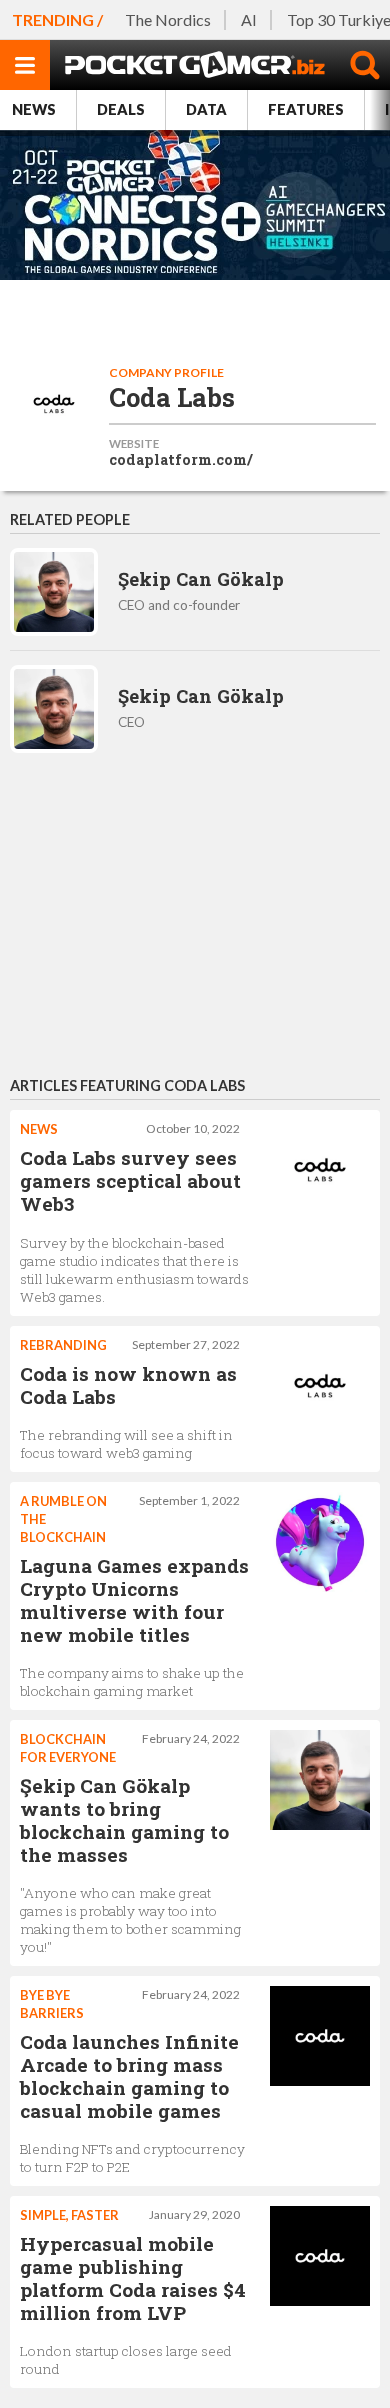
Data (206, 109)
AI (249, 19)
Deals (121, 109)
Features (306, 109)
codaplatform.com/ (181, 460)
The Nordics (168, 19)
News (34, 109)
